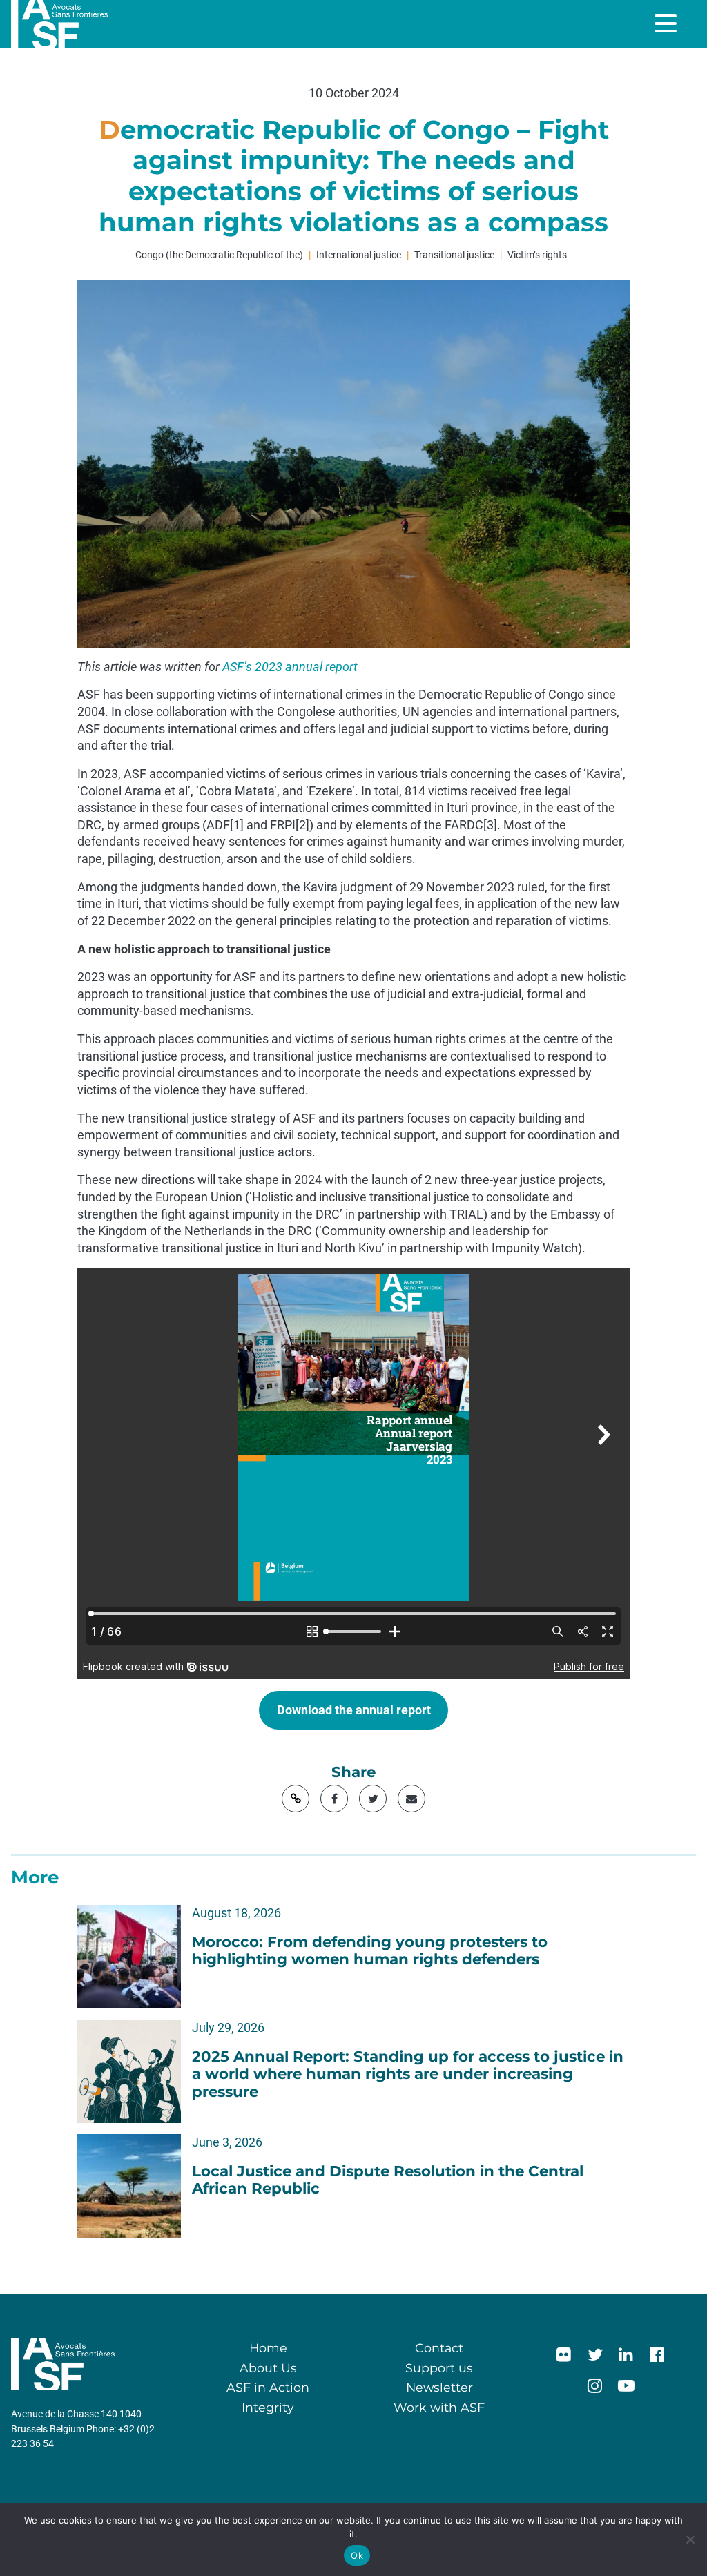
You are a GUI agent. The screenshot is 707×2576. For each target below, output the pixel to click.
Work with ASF (439, 2407)
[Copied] (296, 1799)
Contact (439, 2348)
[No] (690, 2539)
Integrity (268, 2407)
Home (268, 2348)
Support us (439, 2368)
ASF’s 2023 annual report (290, 667)
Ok (357, 2555)
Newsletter (439, 2387)
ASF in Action (268, 2387)
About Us (268, 2368)
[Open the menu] (667, 23)
